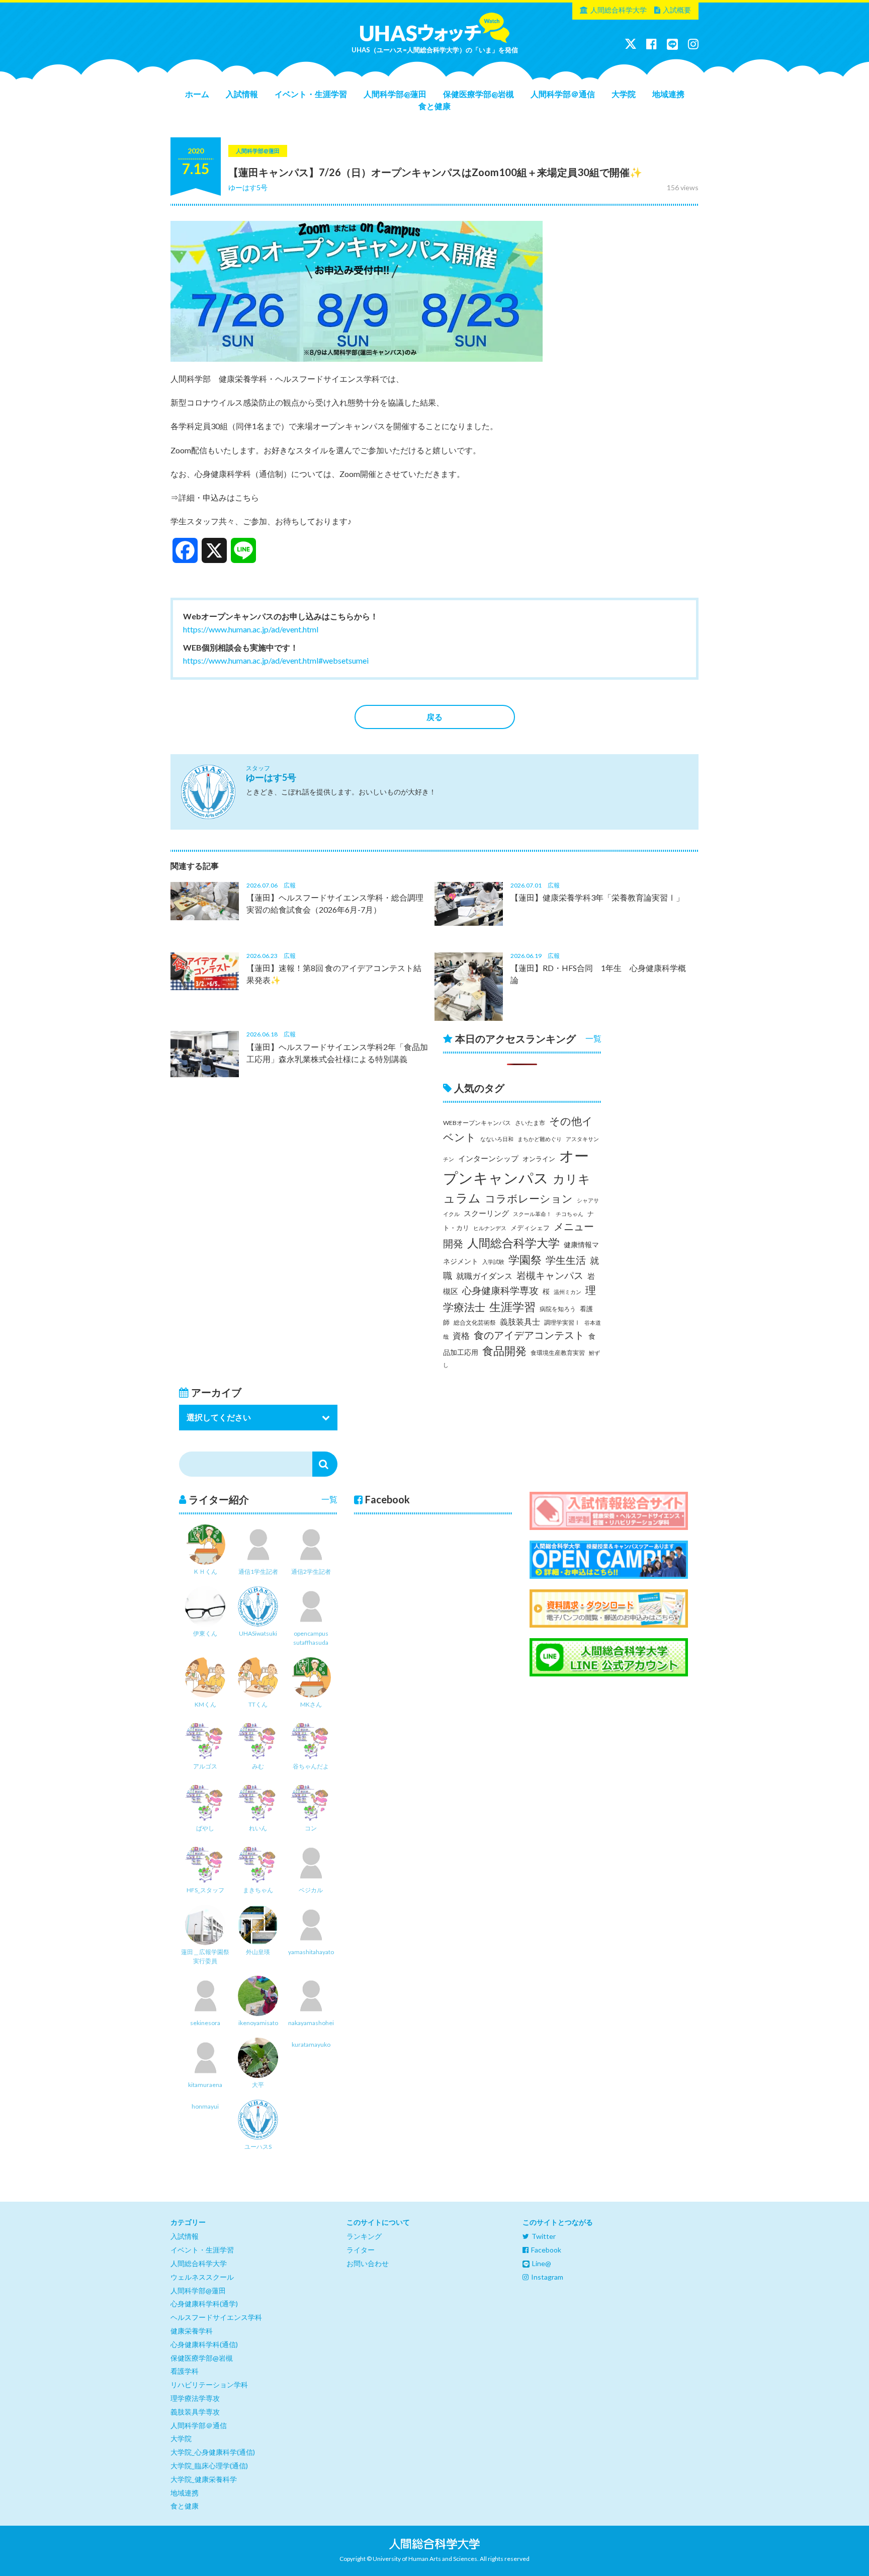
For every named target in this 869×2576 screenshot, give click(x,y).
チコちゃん (570, 1214)
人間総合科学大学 (619, 10)
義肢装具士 (520, 1322)
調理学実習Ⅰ (562, 1322)
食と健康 (434, 106)
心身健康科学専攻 (500, 1291)
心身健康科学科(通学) (204, 2304)
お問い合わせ (368, 2263)
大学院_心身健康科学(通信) (213, 2452)
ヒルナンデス (490, 1228)
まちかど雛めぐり (540, 1139)
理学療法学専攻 (195, 2398)
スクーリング (486, 1213)
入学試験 (493, 1262)
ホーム (197, 94)
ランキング (364, 2236)
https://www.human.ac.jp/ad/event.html (251, 629)
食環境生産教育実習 (558, 1353)
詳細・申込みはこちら (219, 497)
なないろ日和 (497, 1139)
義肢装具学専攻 (195, 2412)
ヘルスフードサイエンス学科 (216, 2317)
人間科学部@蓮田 (395, 94)
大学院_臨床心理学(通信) (209, 2466)
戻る (434, 717)
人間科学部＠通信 (563, 94)
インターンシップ (488, 1158)
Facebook (546, 2250)
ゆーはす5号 (248, 187)
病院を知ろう (558, 1309)
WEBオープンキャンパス (477, 1123)
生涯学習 (512, 1307)
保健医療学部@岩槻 (479, 94)
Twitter (544, 2236)
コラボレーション (529, 1198)
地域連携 (668, 94)
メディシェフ (530, 1228)
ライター (361, 2250)
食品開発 (504, 1351)
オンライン (539, 1159)
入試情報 (242, 94)
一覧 (593, 1038)
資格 (461, 1336)
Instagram (547, 2277)
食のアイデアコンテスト (529, 1335)
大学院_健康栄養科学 (204, 2479)
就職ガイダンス (484, 1276)
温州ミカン (568, 1292)
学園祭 (525, 1260)
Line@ (542, 2263)
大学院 (624, 94)
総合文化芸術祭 (475, 1322)
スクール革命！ (532, 1214)
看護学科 (185, 2371)
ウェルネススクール (202, 2277)
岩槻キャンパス (550, 1275)
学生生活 (566, 1260)
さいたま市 (530, 1123)
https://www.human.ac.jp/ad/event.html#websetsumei (276, 660)
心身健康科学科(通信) (204, 2344)
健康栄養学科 (192, 2331)
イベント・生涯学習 (311, 94)
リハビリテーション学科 (209, 2385)
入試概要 (677, 10)
